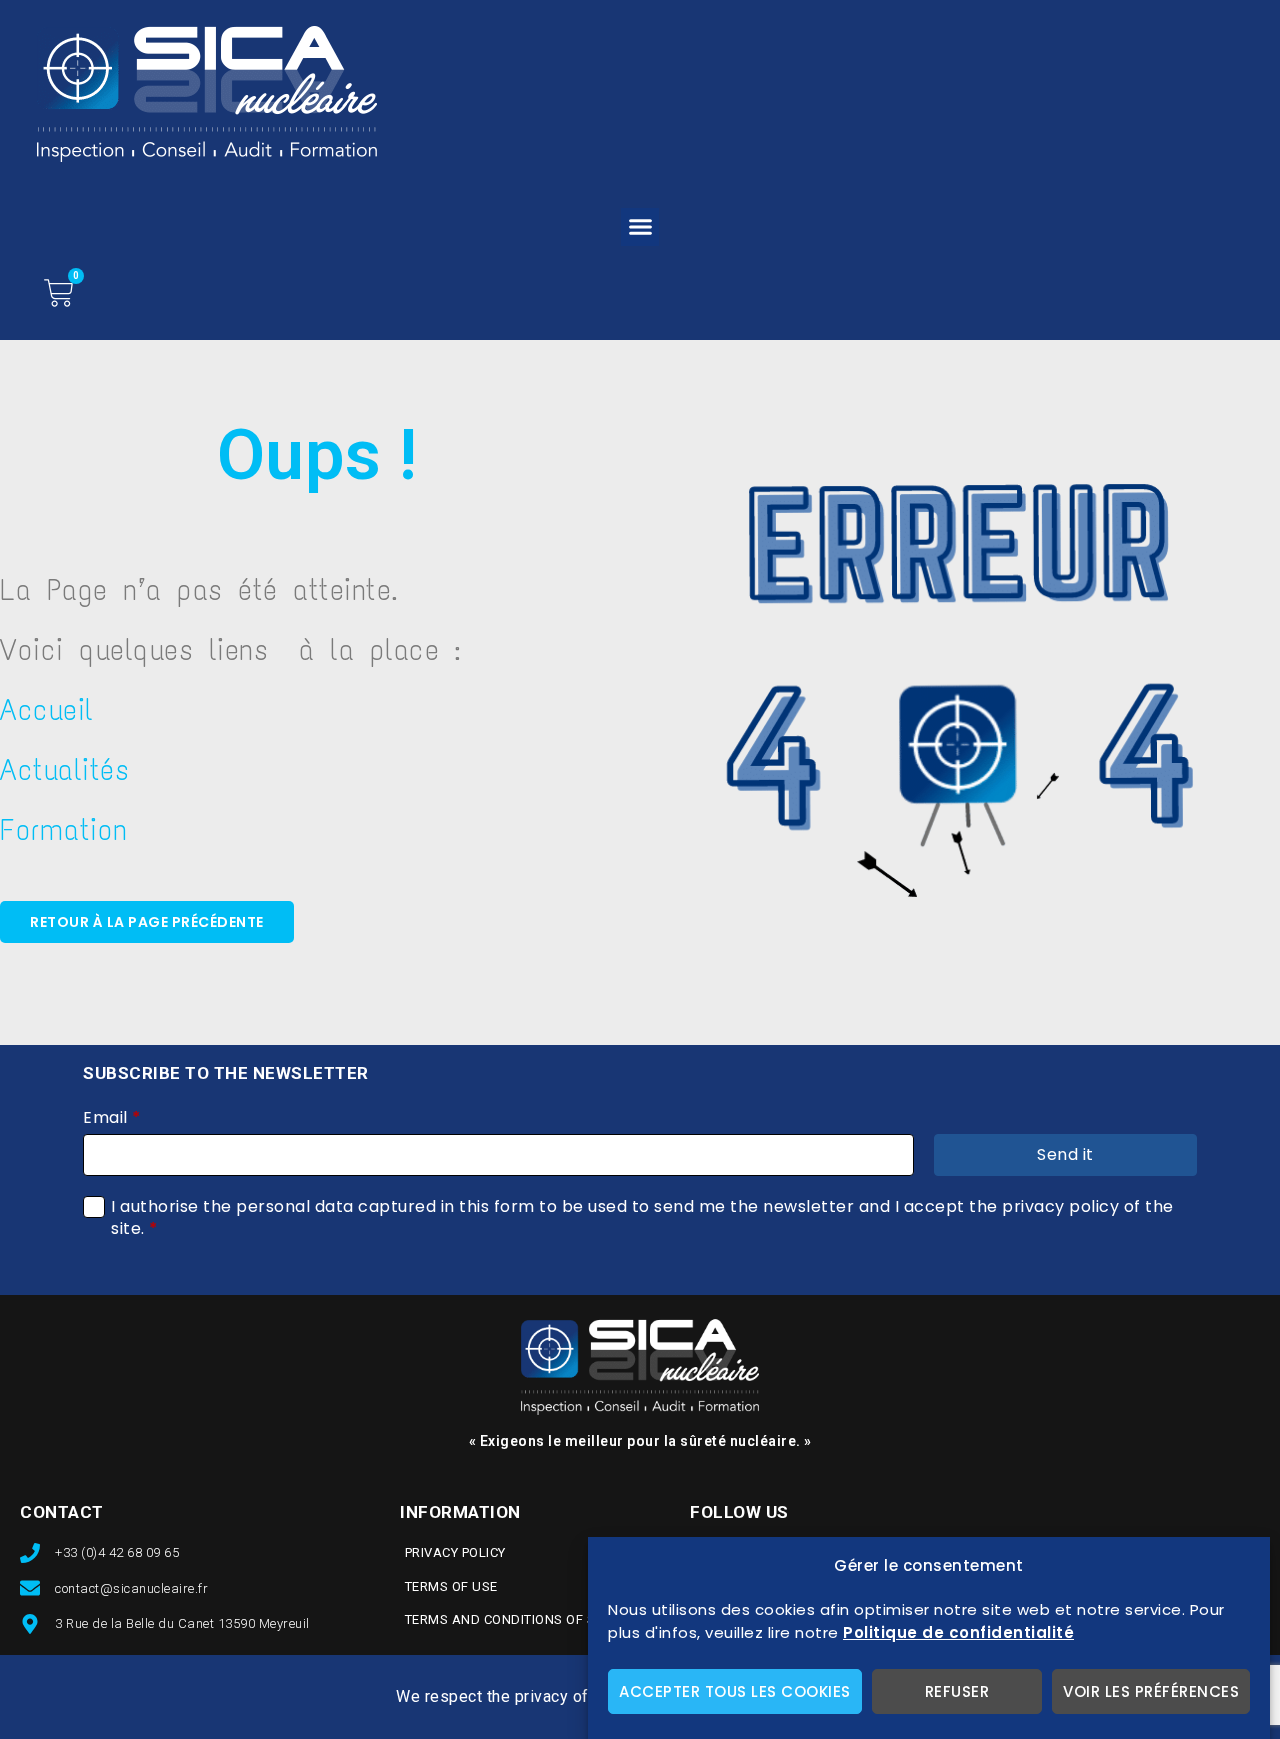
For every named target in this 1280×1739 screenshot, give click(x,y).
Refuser (957, 1691)
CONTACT (62, 1512)
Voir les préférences (1151, 1691)
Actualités (64, 769)
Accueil (47, 709)
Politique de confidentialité (958, 1632)
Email (112, 1118)
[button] (640, 227)
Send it (1065, 1154)
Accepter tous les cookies (735, 1691)
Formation (64, 829)
